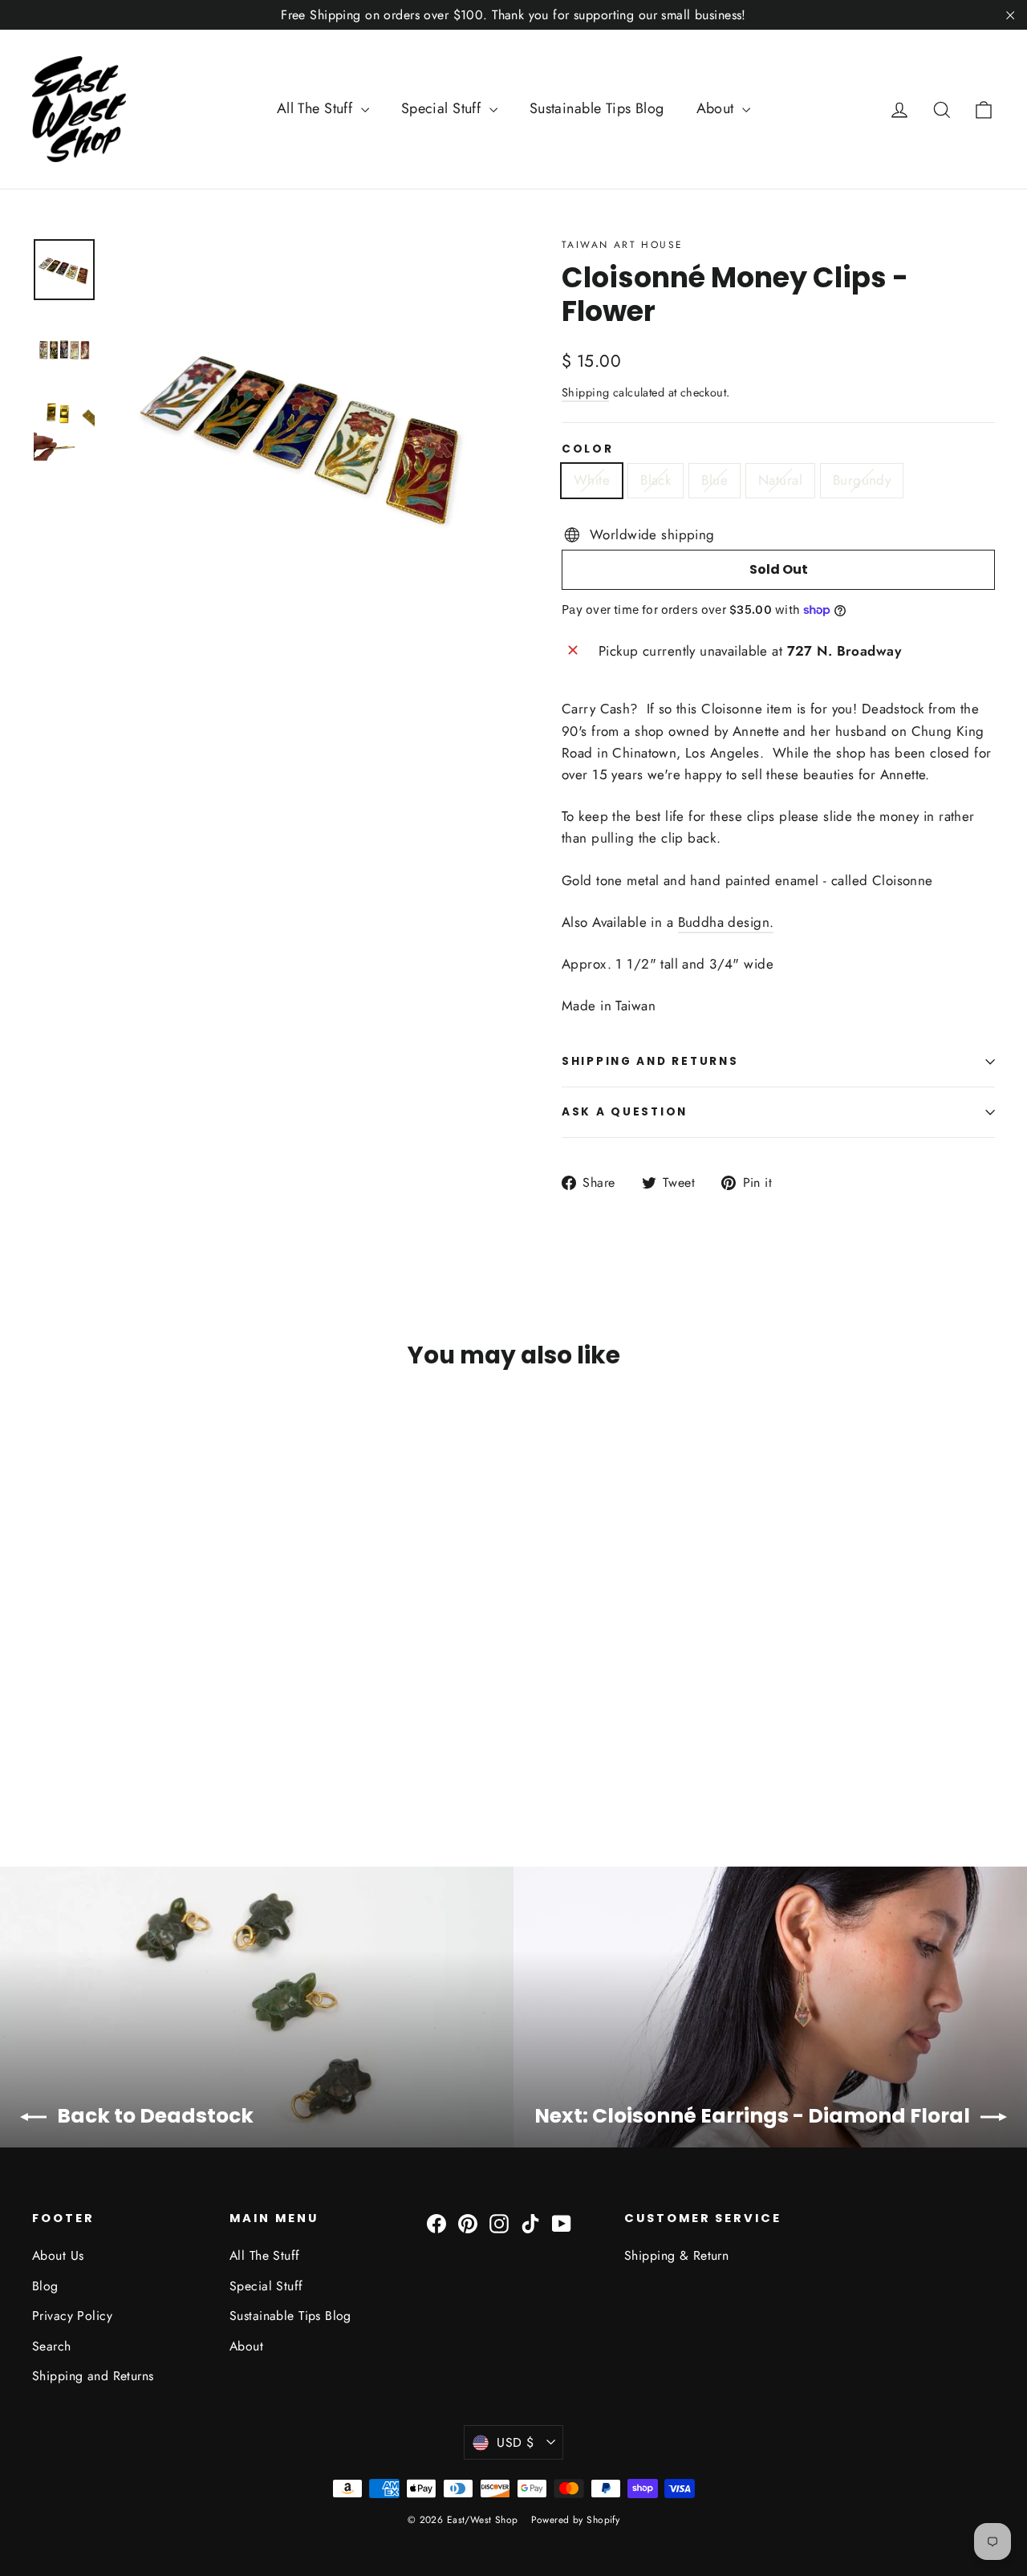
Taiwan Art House (622, 245)
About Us (58, 2255)
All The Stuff (317, 108)
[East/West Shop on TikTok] (530, 2223)
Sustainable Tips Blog (597, 108)
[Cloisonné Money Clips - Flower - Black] (62, 1744)
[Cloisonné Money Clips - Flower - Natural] (102, 1744)
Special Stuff (443, 108)
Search (52, 2346)
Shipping (585, 392)
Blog (45, 2286)
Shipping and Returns (93, 2376)
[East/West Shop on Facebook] (436, 2223)
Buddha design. (726, 922)
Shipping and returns (650, 1061)
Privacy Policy (72, 2316)
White (592, 480)
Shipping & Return (676, 2255)
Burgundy (862, 480)
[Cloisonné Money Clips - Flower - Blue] (82, 1744)
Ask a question (625, 1112)
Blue (714, 480)
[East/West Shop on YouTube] (562, 2223)
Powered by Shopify (576, 2520)
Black (656, 480)
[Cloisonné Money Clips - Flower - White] (42, 1744)
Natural (780, 480)
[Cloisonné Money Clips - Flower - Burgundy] (122, 1744)
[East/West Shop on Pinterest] (468, 2223)
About (718, 108)
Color (588, 449)
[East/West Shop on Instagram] (499, 2223)
